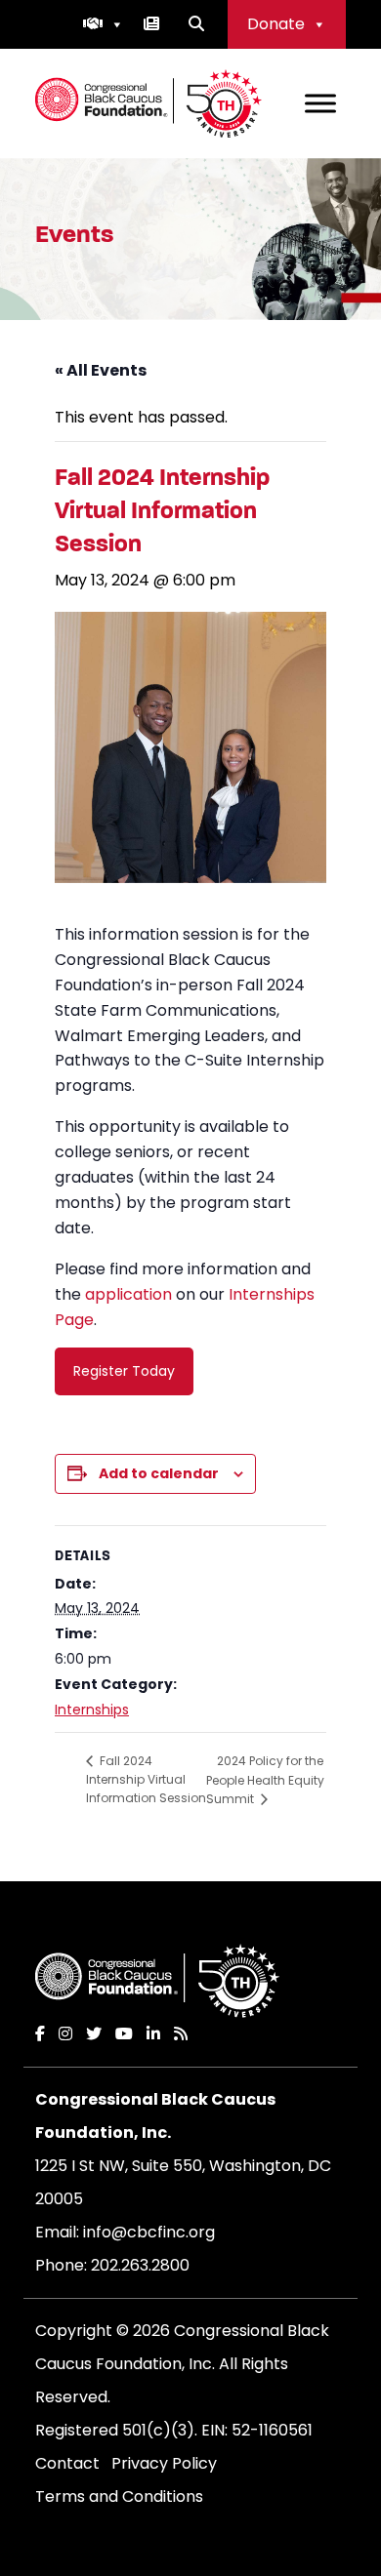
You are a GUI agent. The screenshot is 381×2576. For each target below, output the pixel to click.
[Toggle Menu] (320, 103)
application (128, 1294)
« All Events (101, 370)
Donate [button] (276, 24)
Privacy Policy (164, 2463)
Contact (67, 2463)
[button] (104, 24)
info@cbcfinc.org (149, 2232)
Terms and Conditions (119, 2496)
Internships (92, 1710)
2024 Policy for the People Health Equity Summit (265, 1780)
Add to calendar (159, 1473)
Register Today (124, 1371)
